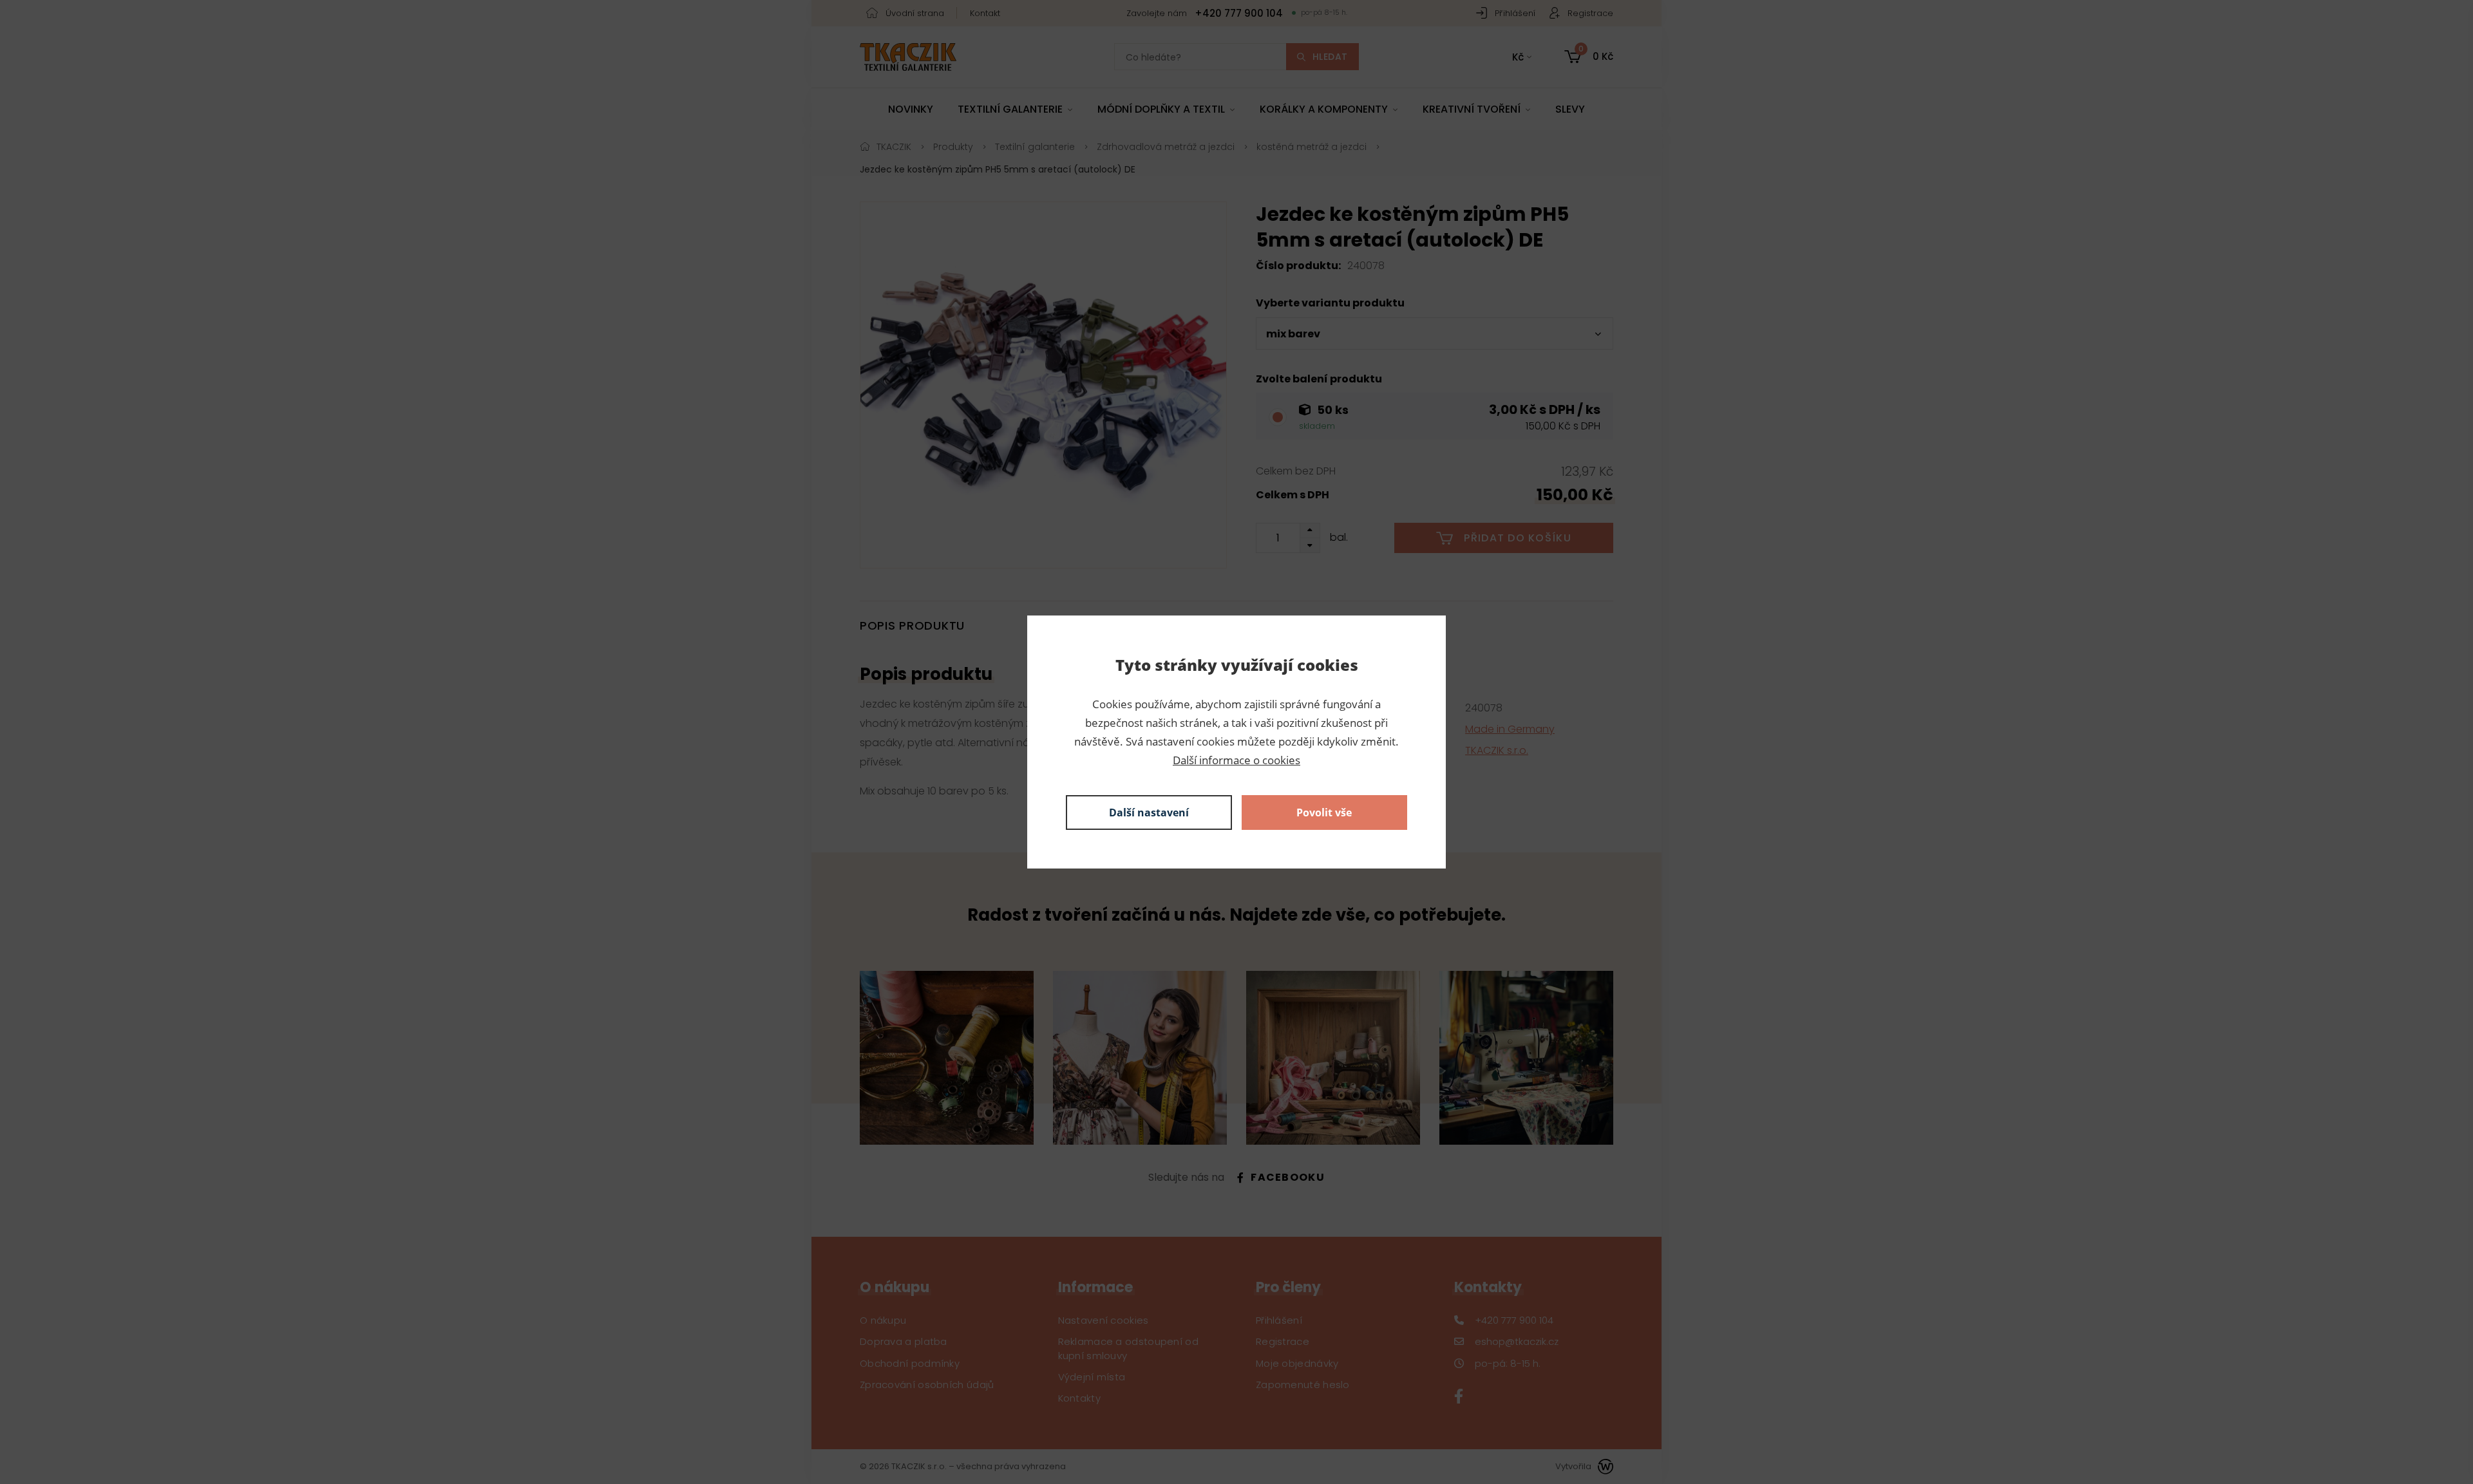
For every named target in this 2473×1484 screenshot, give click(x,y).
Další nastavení (1149, 812)
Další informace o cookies (1236, 760)
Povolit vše (1324, 812)
